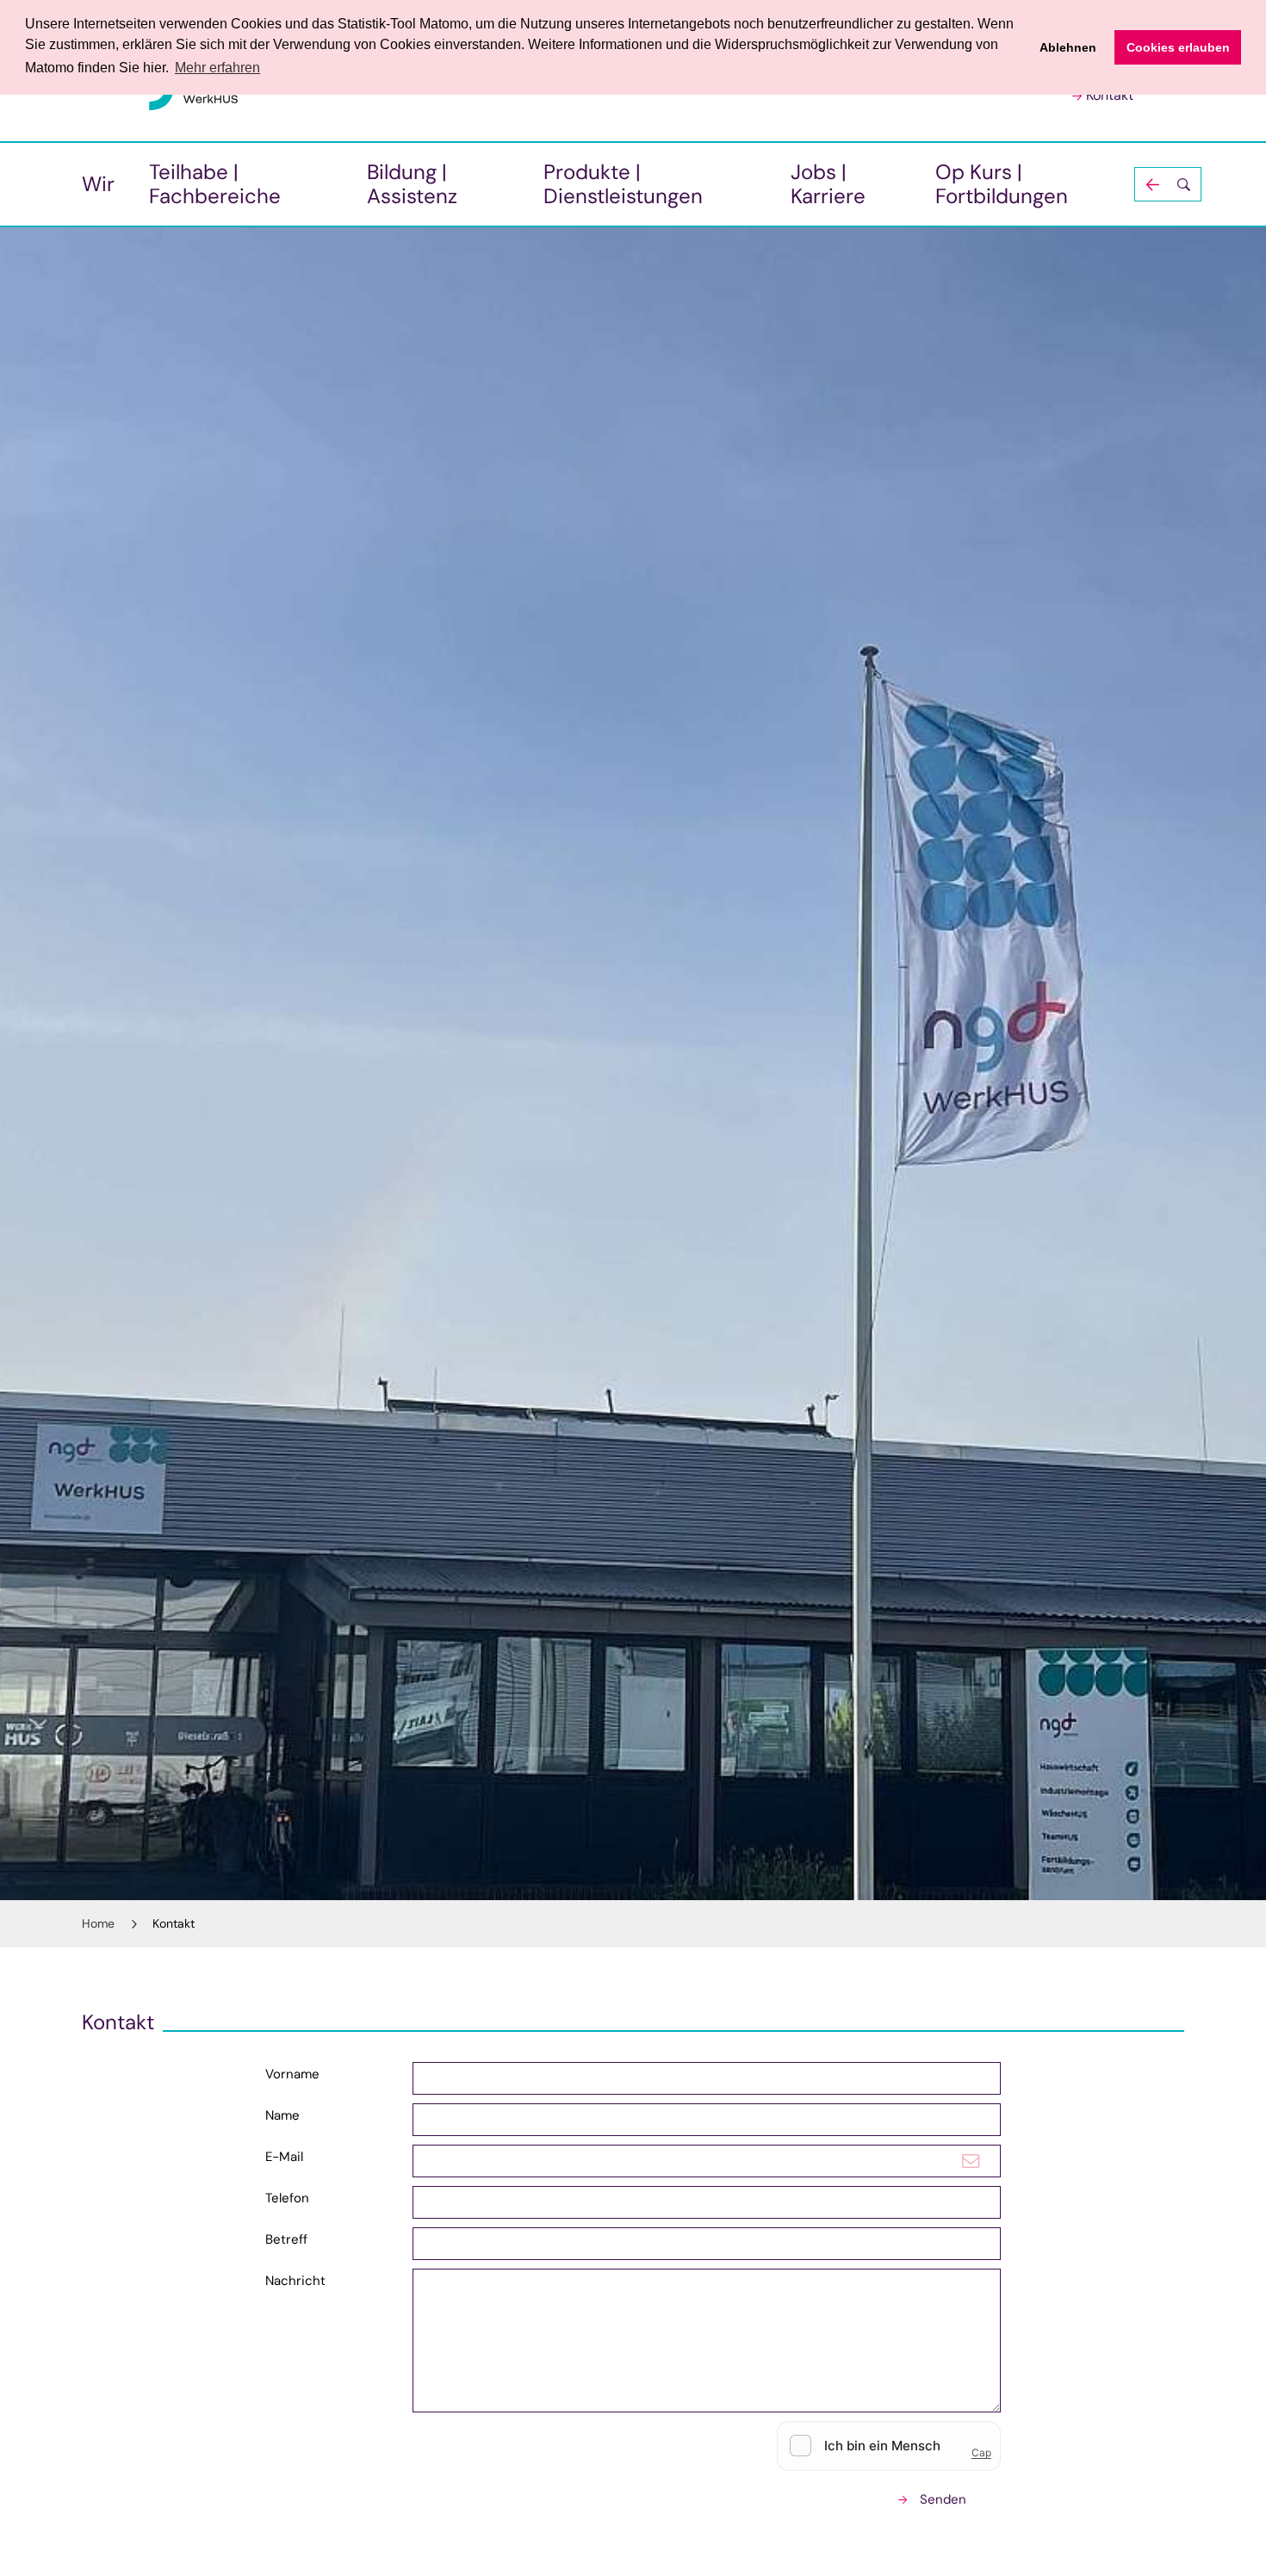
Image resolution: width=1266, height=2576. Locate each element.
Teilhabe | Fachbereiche (215, 184)
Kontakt (1110, 95)
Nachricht (295, 2281)
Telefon (287, 2198)
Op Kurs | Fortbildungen (1002, 184)
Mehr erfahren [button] (217, 68)
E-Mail (284, 2157)
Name (282, 2115)
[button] (1168, 184)
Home (98, 1923)
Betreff (286, 2239)
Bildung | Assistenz (412, 184)
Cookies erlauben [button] (1178, 47)
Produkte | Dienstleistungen (623, 184)
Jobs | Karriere (828, 184)
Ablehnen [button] (1068, 47)
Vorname (292, 2074)
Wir (98, 184)
